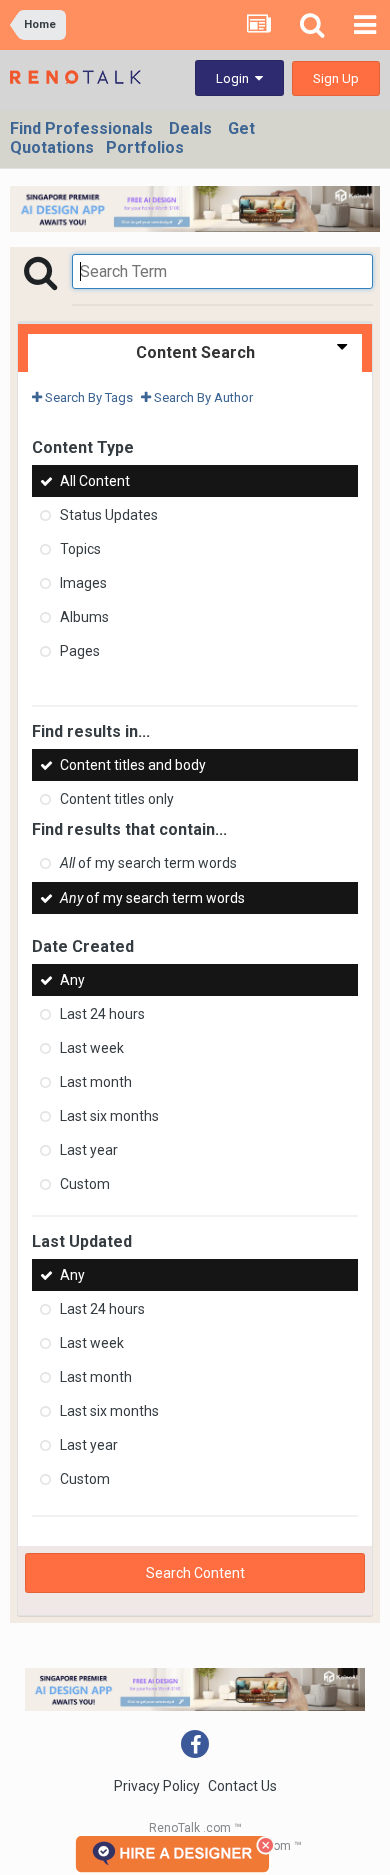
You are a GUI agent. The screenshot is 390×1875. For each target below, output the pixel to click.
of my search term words (148, 864)
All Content (95, 481)
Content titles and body (133, 765)
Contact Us (242, 1786)
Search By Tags (87, 397)
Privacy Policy (157, 1786)
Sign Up (336, 78)
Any (72, 980)
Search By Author (202, 397)
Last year (89, 1150)
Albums (84, 617)
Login (235, 78)
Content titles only (117, 799)
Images (83, 583)
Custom (85, 1184)
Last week (92, 1048)
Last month (96, 1082)
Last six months (109, 1116)
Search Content (195, 1573)
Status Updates (109, 515)
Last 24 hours (102, 1014)
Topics (80, 549)
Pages (80, 651)
